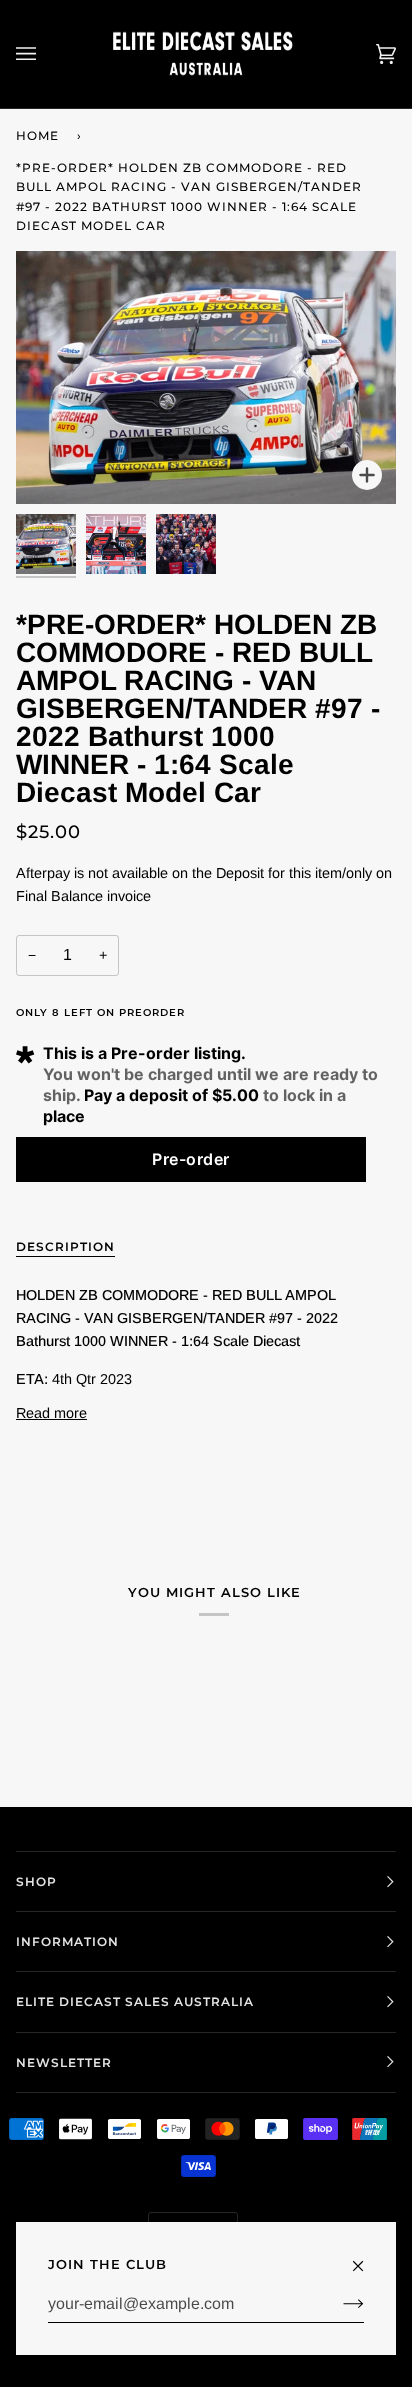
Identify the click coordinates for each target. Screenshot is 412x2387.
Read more (51, 1413)
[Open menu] (46, 54)
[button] (191, 1159)
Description (65, 1246)
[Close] (366, 2257)
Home (37, 135)
